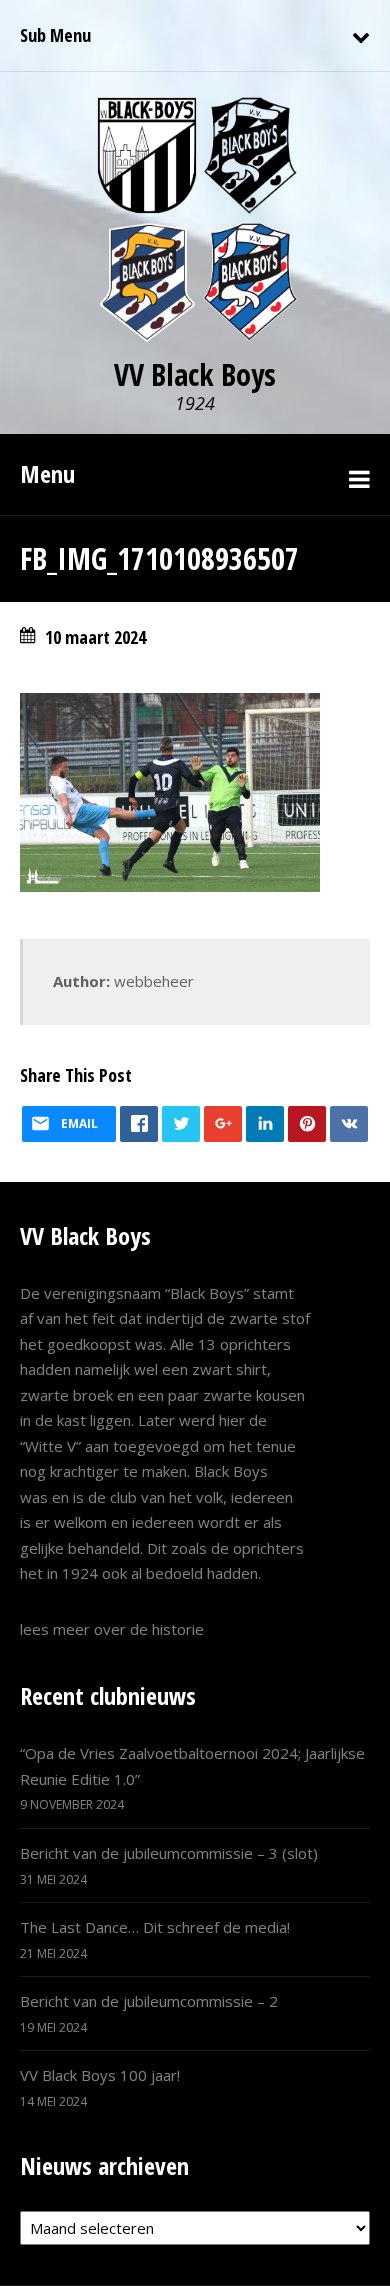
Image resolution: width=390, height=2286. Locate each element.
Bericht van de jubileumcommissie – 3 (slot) (169, 1853)
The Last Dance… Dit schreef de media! (155, 1927)
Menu (47, 473)
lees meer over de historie (112, 1629)
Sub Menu (55, 35)
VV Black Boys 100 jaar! (100, 2075)
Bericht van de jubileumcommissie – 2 (149, 2001)
